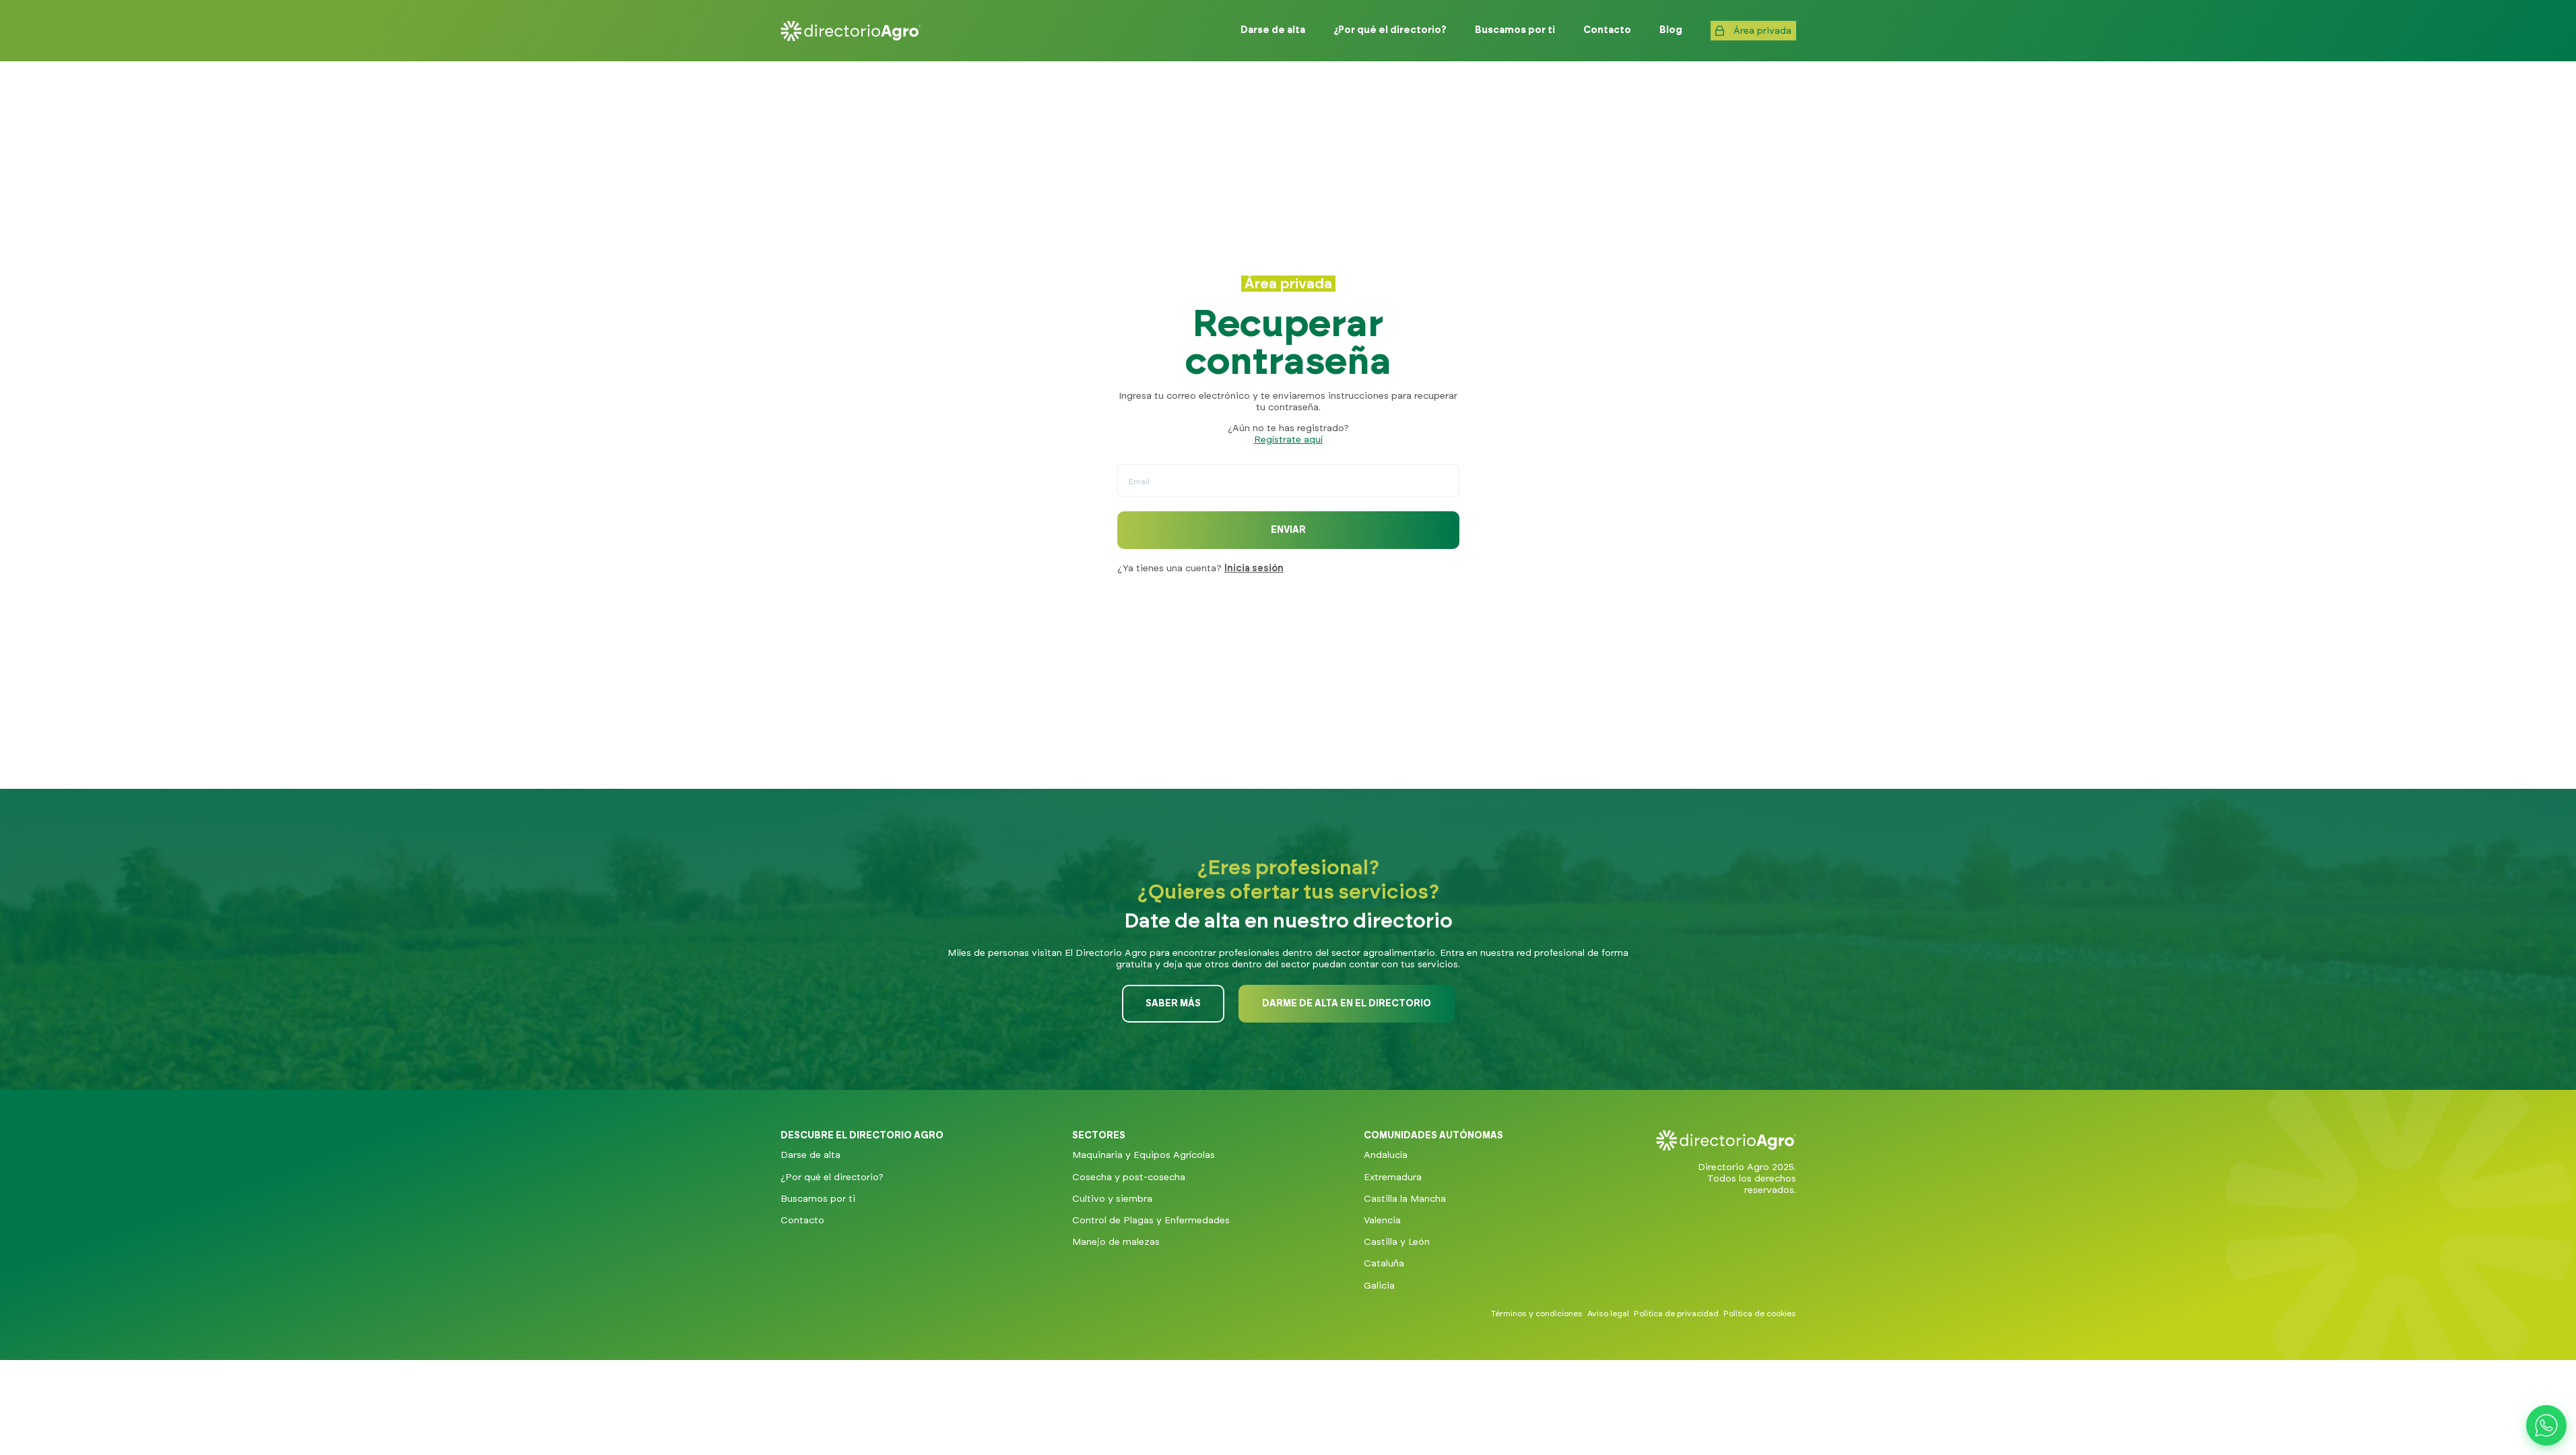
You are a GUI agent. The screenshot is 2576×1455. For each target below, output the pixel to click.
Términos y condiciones (1537, 1314)
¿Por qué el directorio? (832, 1177)
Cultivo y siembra (1112, 1199)
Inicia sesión (1254, 569)
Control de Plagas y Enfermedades (1151, 1221)
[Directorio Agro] (851, 31)
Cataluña (1384, 1264)
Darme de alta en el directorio (1347, 1004)
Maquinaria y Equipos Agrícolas (1144, 1155)
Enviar (1288, 530)
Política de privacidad (1676, 1314)
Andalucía (1386, 1155)
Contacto (802, 1221)
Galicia (1379, 1286)
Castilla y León (1397, 1242)
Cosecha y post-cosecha (1129, 1177)
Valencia (1382, 1221)
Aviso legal (1608, 1314)
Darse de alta (811, 1155)
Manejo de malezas (1116, 1242)
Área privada (1762, 31)
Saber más (1173, 1004)
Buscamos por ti (818, 1199)
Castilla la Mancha (1405, 1199)
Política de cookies (1760, 1314)
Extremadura (1393, 1177)
